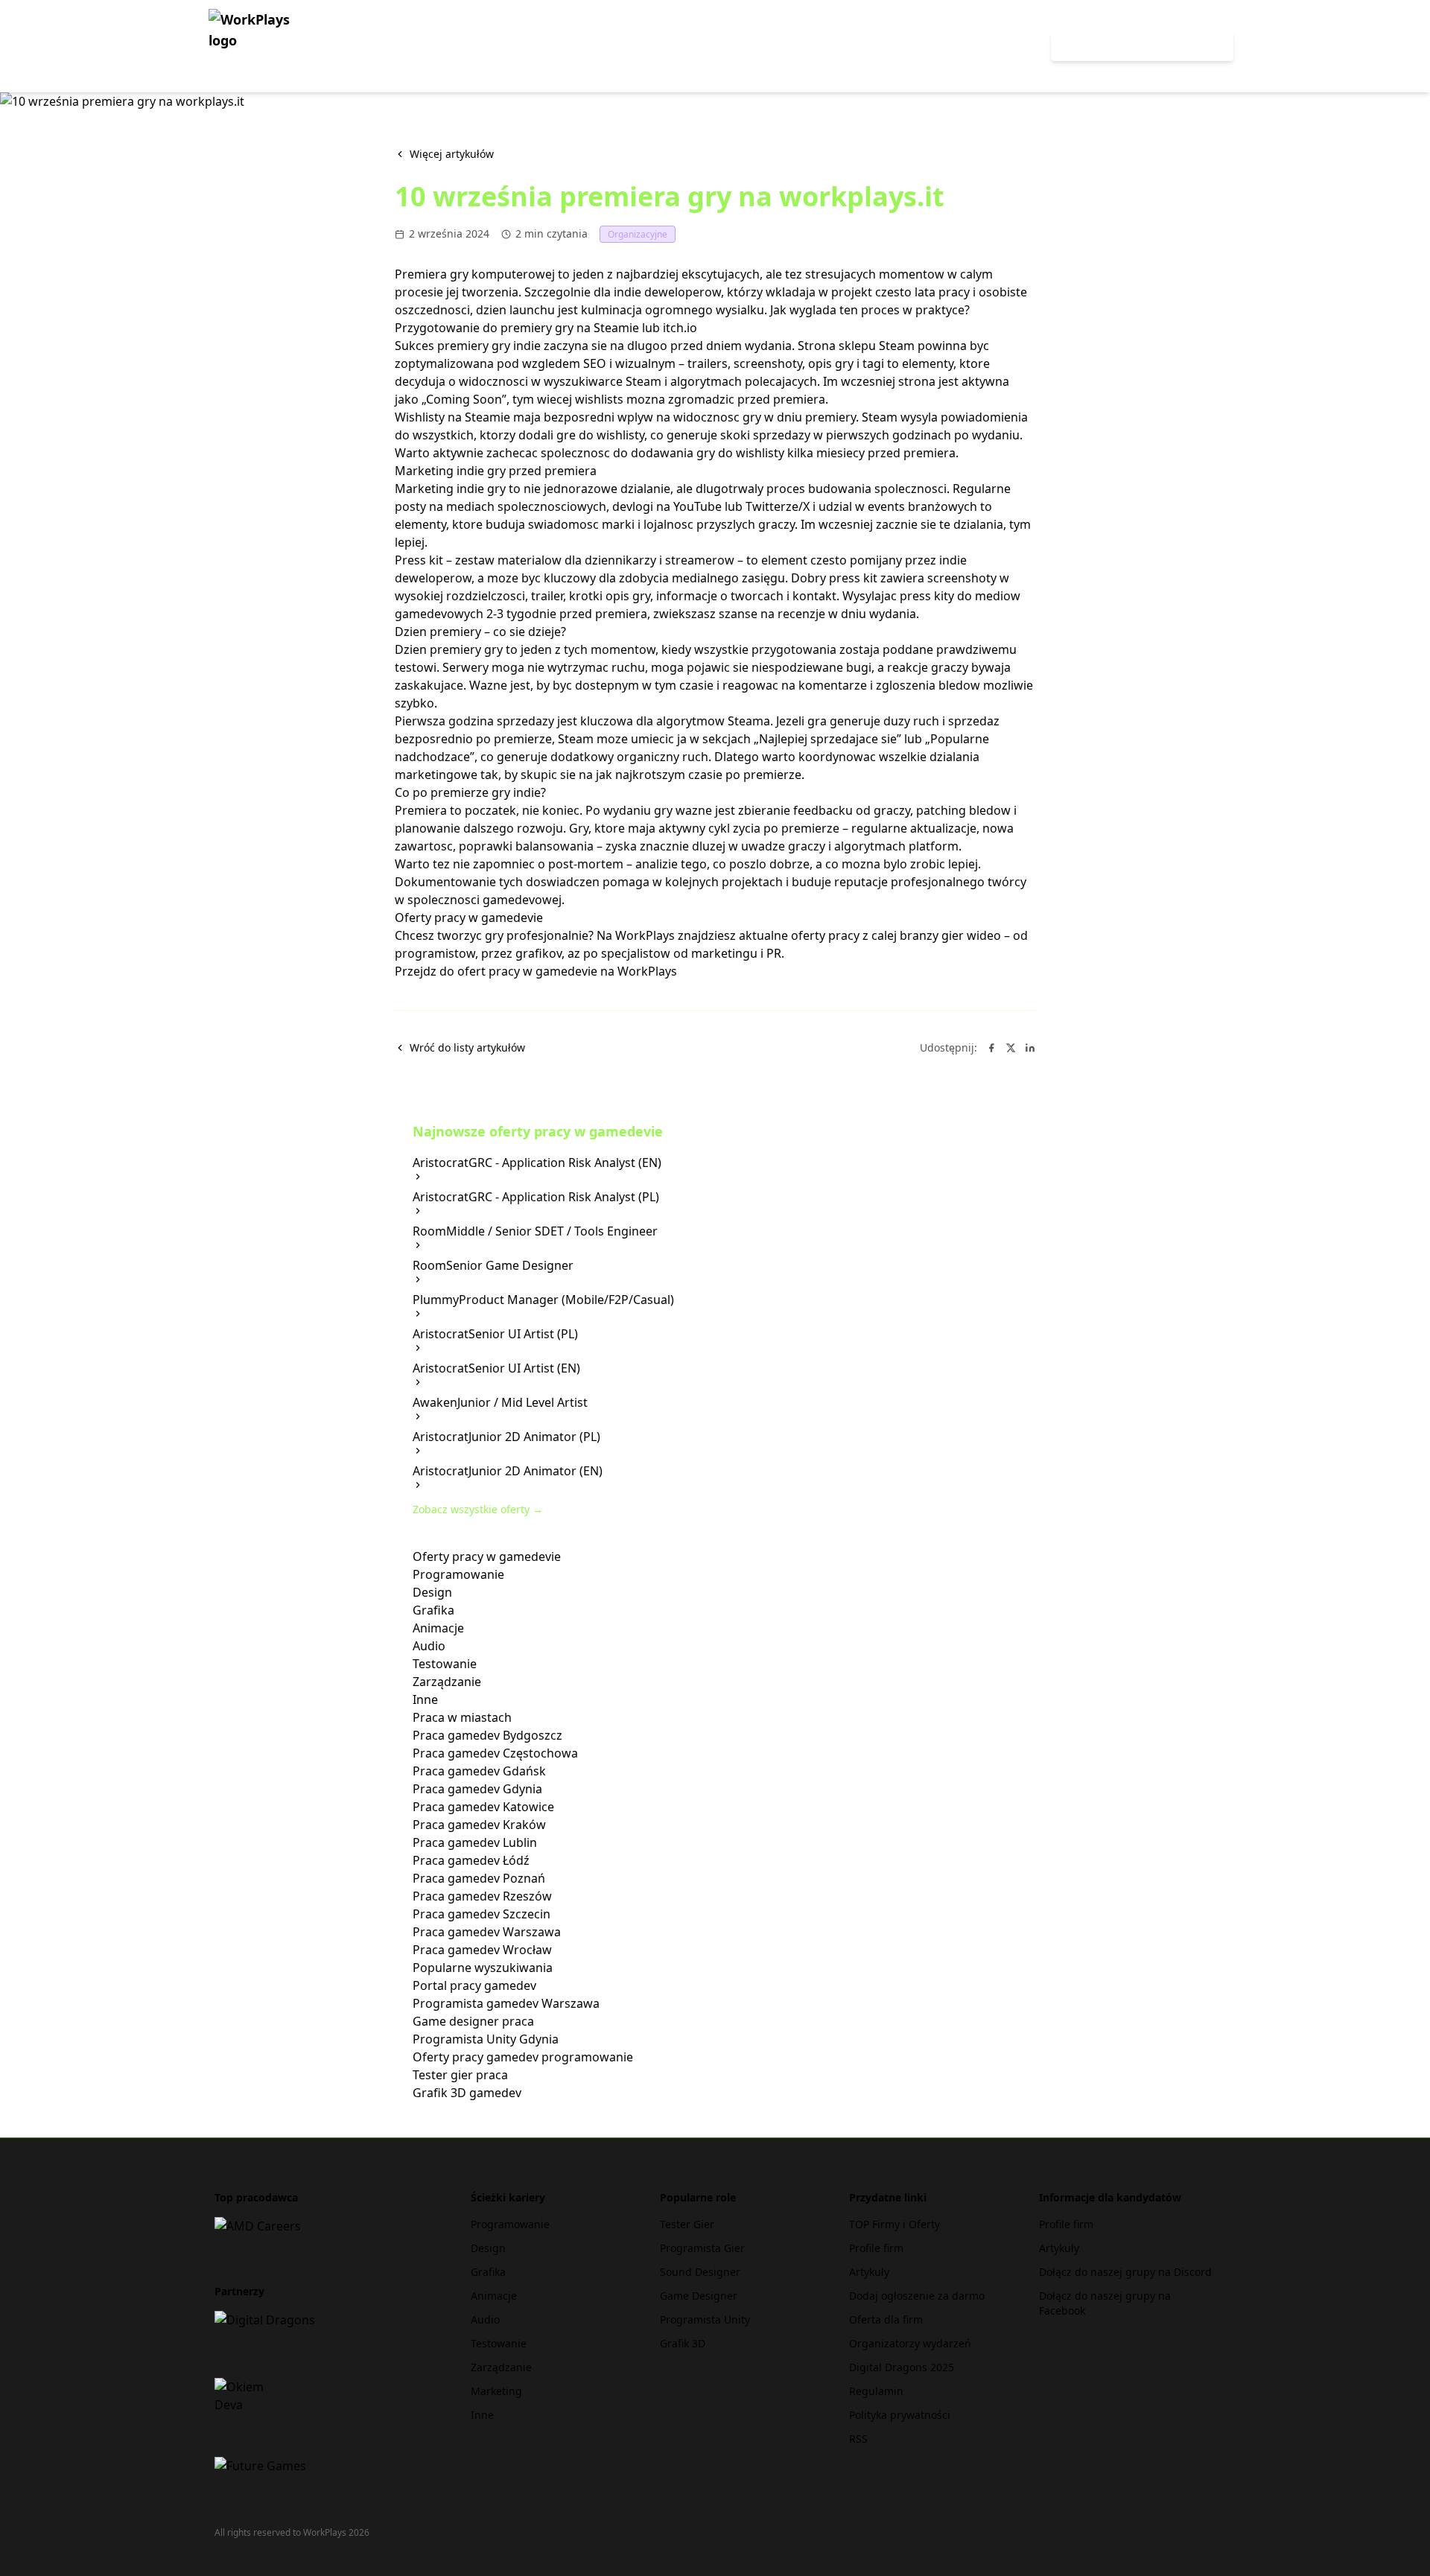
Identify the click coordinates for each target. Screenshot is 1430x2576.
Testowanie (445, 1664)
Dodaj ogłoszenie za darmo (917, 2296)
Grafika (433, 1610)
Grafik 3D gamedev (467, 2093)
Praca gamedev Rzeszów (482, 1896)
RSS (858, 2439)
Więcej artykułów (452, 154)
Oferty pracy (992, 46)
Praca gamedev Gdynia (477, 1789)
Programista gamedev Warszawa (506, 2003)
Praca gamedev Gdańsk (479, 1771)
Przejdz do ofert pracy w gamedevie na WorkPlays (536, 971)
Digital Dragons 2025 (902, 2367)
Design (432, 1592)
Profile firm (876, 2248)
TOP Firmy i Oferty (894, 2224)
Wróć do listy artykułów (467, 1047)
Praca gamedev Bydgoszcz (487, 1735)
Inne (425, 1699)
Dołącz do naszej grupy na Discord (1125, 2272)
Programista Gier (702, 2248)
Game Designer (699, 2296)
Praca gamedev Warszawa (487, 1932)
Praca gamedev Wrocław (482, 1950)
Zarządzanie (447, 1682)
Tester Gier (687, 2224)
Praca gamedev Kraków (479, 1825)
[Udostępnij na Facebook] (991, 1048)
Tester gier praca (460, 2075)
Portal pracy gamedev (474, 1985)
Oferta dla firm (886, 2319)
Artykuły (869, 2272)
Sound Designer (700, 2272)
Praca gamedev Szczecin (482, 1914)
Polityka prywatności (900, 2415)
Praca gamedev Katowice (483, 1807)
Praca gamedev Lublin (475, 1842)
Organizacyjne (638, 234)
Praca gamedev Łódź (471, 1860)
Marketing (496, 2391)
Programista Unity (705, 2319)
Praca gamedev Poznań (479, 1878)
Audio (429, 1646)
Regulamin (876, 2391)
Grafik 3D (683, 2343)
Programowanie (458, 1574)
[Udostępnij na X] (1011, 1048)
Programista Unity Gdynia (486, 2039)
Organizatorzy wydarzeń (910, 2343)
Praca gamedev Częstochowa (495, 1753)
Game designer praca (473, 2021)
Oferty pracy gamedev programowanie (523, 2057)
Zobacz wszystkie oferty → (478, 1509)
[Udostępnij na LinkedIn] (1030, 1048)
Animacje (438, 1628)
